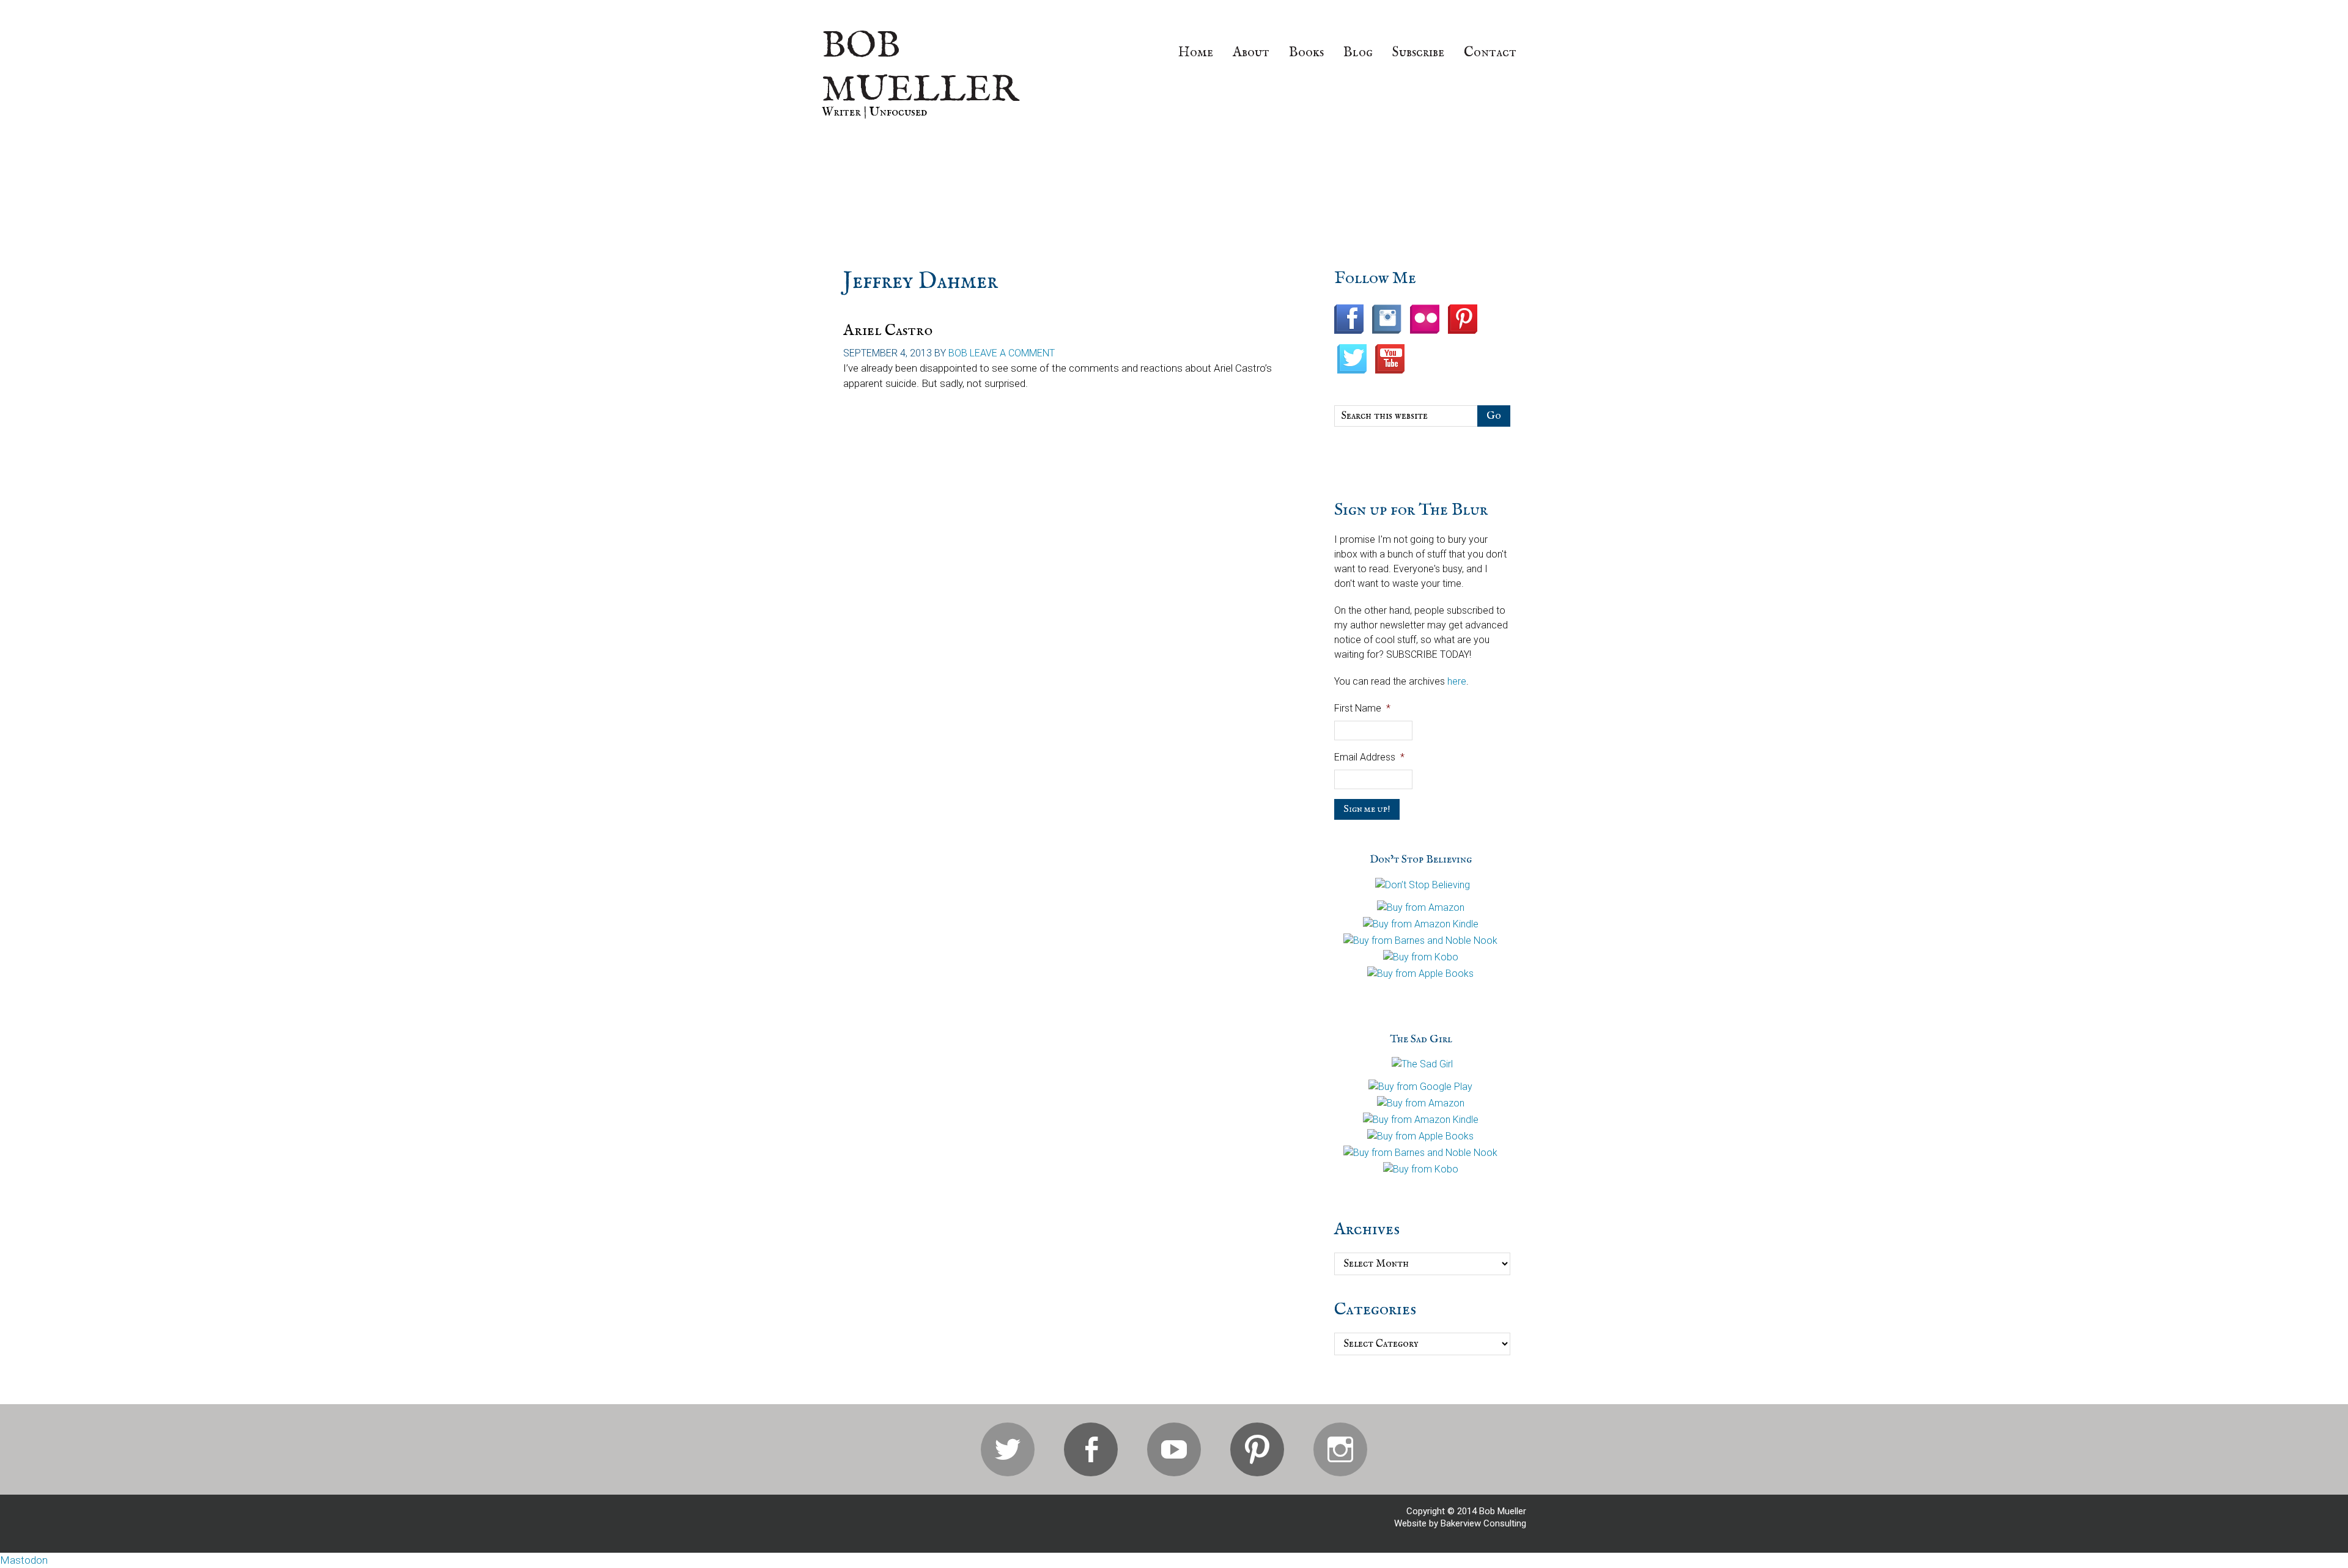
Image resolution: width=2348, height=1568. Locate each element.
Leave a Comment (1012, 353)
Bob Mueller (920, 68)
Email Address (1369, 757)
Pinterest (1257, 1449)
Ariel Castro (888, 330)
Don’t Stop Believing (1421, 860)
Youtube (1174, 1449)
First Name (1362, 708)
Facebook (1091, 1449)
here (1457, 681)
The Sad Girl (1421, 1040)
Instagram (1340, 1449)
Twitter (1008, 1449)
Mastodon (24, 1560)
